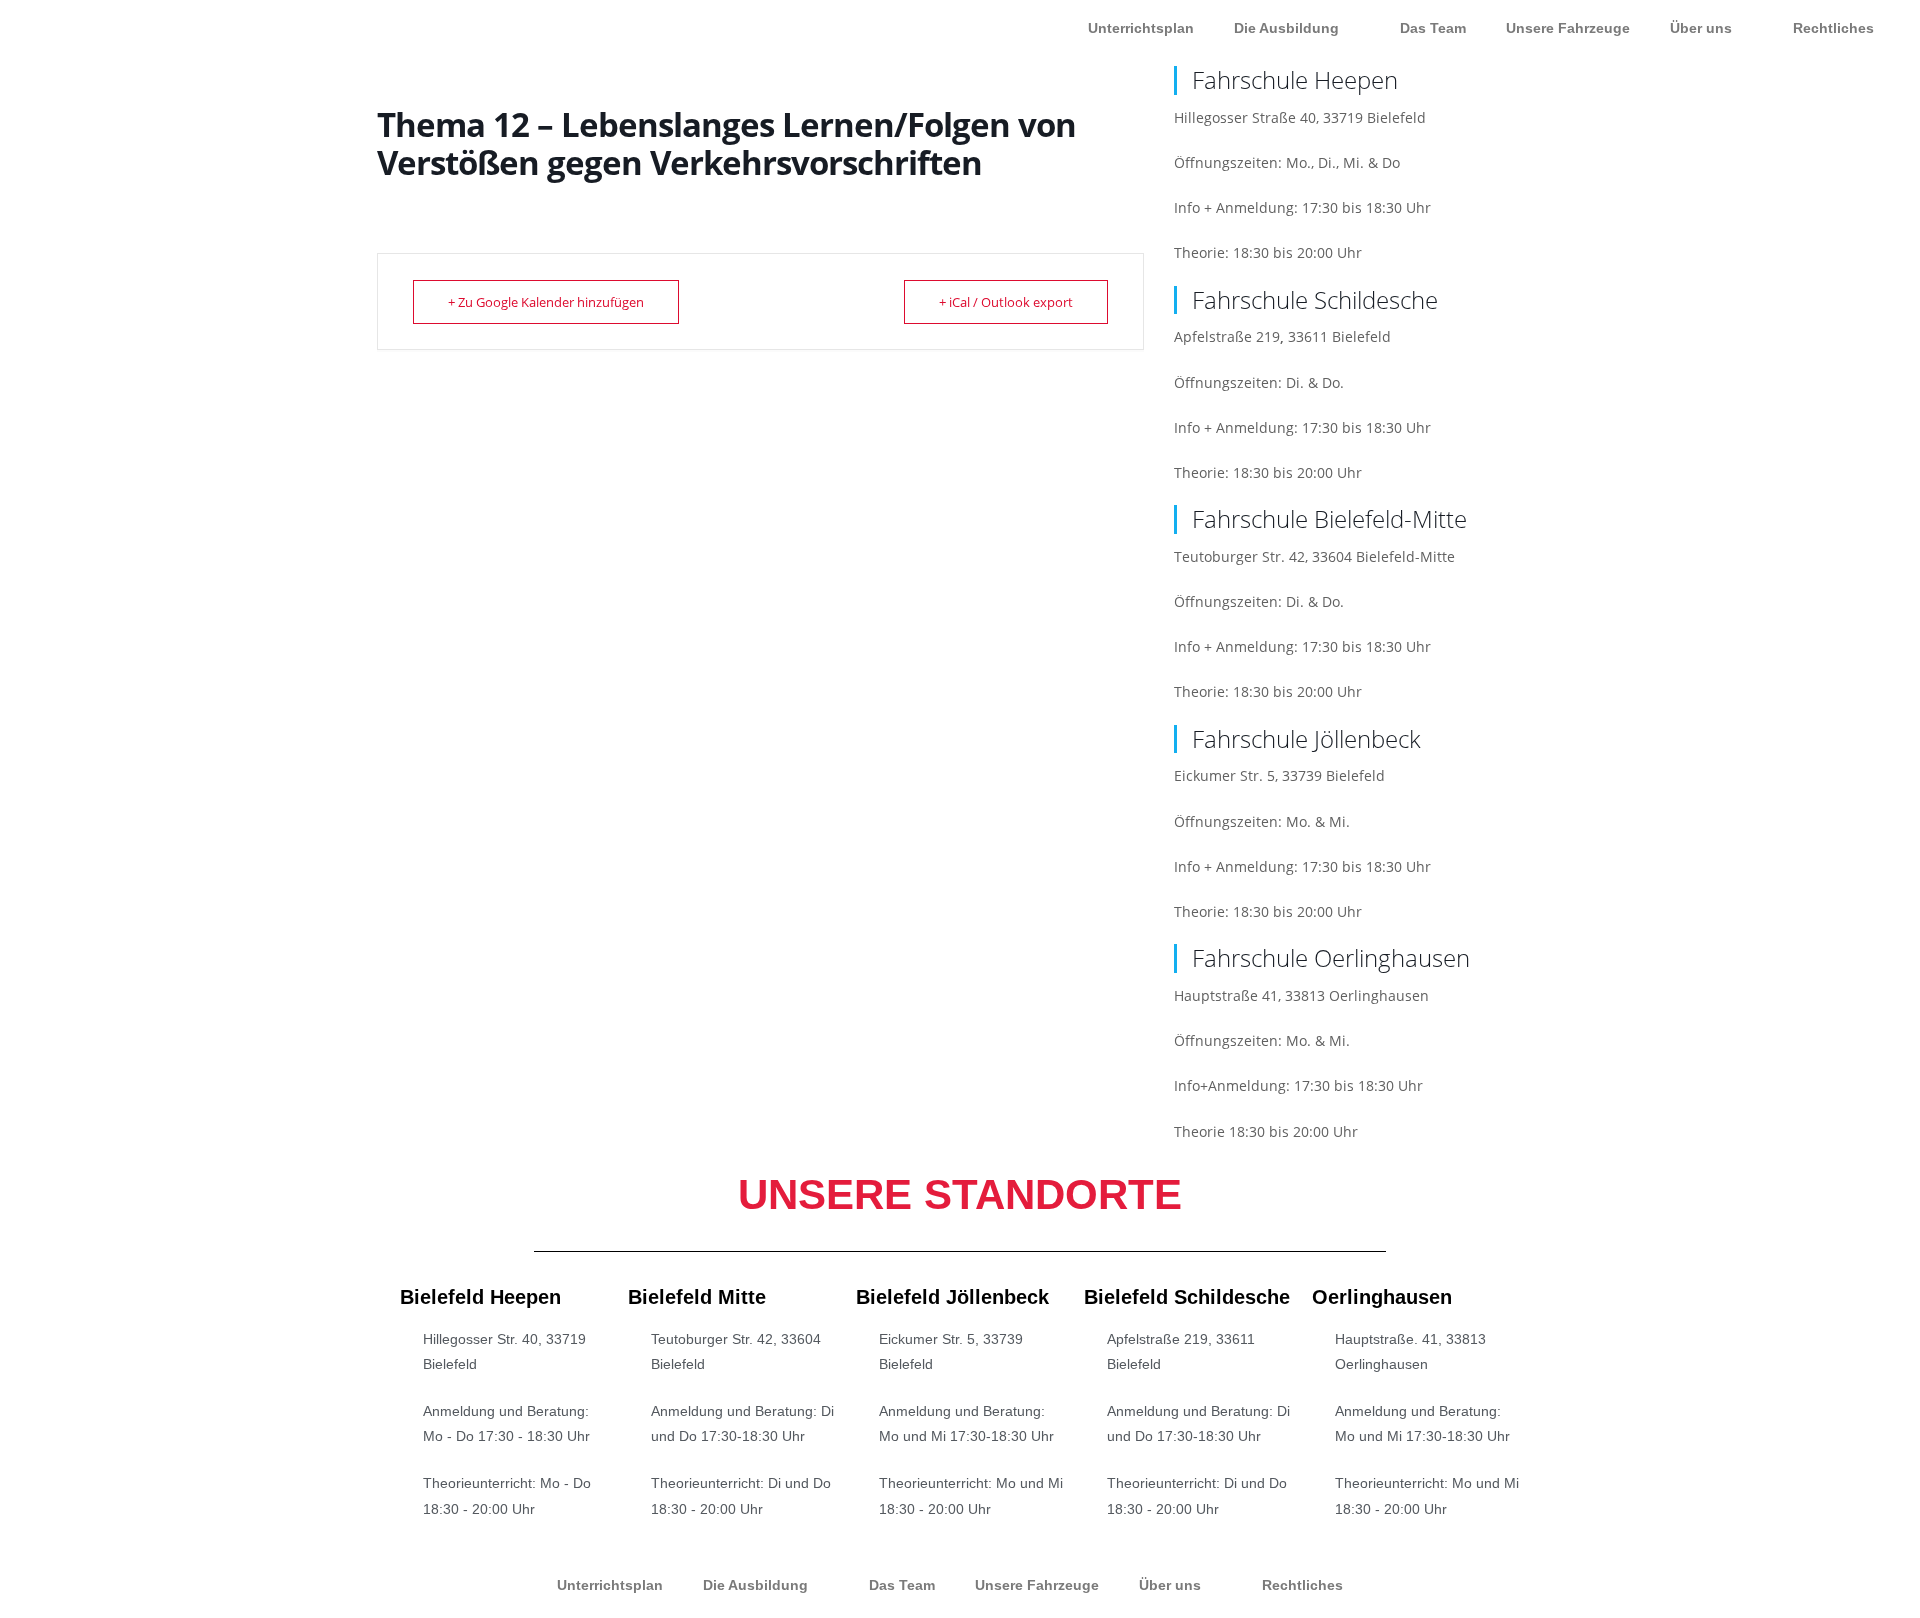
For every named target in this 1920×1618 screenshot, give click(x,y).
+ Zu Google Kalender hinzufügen (546, 302)
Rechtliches (1833, 28)
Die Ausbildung (1286, 28)
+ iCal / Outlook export (1006, 302)
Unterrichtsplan (1141, 28)
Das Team (1433, 28)
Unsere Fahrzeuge (1568, 28)
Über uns (1701, 28)
